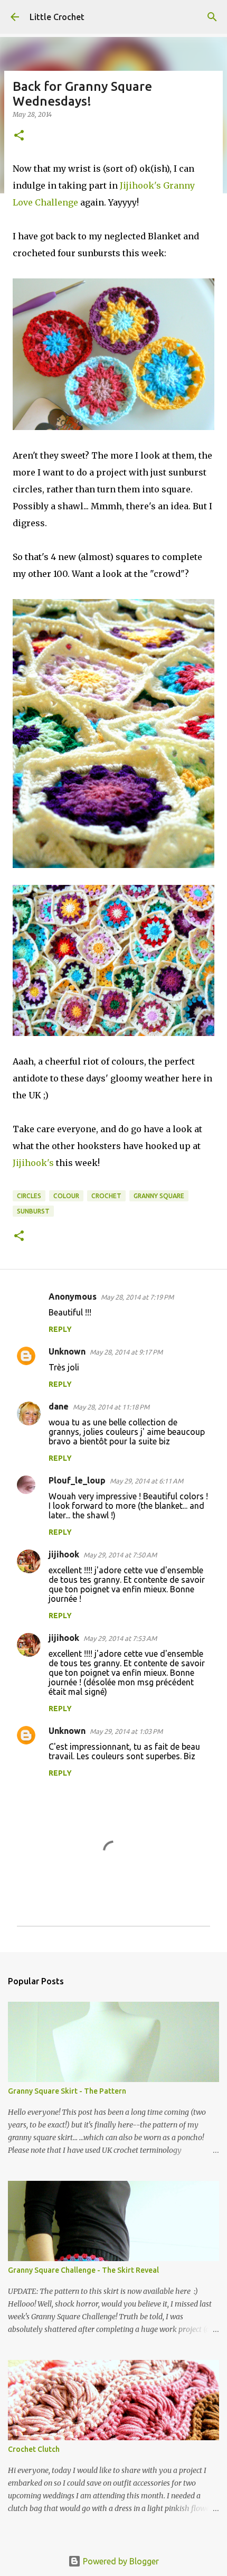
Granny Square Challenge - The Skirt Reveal (83, 2270)
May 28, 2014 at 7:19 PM (137, 1297)
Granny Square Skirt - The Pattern (67, 2091)
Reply (60, 1329)
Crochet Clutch (34, 2449)
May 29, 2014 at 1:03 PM (126, 1731)
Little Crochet (57, 17)
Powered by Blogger (120, 2561)
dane (59, 1406)
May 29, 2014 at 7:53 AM (120, 1638)
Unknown (67, 1351)
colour (66, 1196)
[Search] (212, 17)
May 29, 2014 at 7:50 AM (120, 1555)
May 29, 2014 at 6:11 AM (146, 1481)
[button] (19, 136)
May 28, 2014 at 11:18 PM (111, 1407)
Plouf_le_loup (77, 1480)
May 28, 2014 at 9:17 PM (126, 1352)
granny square (159, 1196)
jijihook (64, 1554)
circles (29, 1196)
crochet (106, 1196)
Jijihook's (33, 1163)
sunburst (33, 1211)
